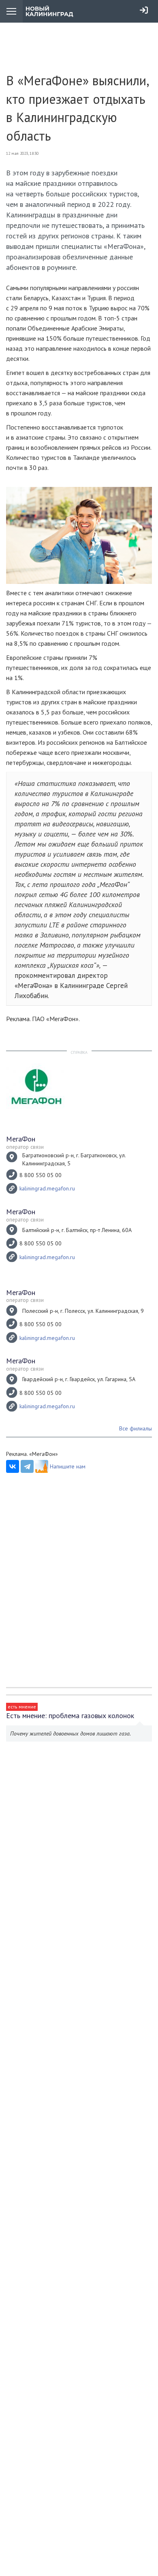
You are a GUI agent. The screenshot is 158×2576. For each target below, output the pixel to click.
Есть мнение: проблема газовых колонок (70, 1716)
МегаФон (21, 1139)
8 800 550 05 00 (41, 1175)
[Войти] (144, 10)
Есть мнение (22, 1707)
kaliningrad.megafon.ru (47, 1188)
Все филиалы (136, 1428)
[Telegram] (27, 1466)
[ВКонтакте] (13, 1466)
